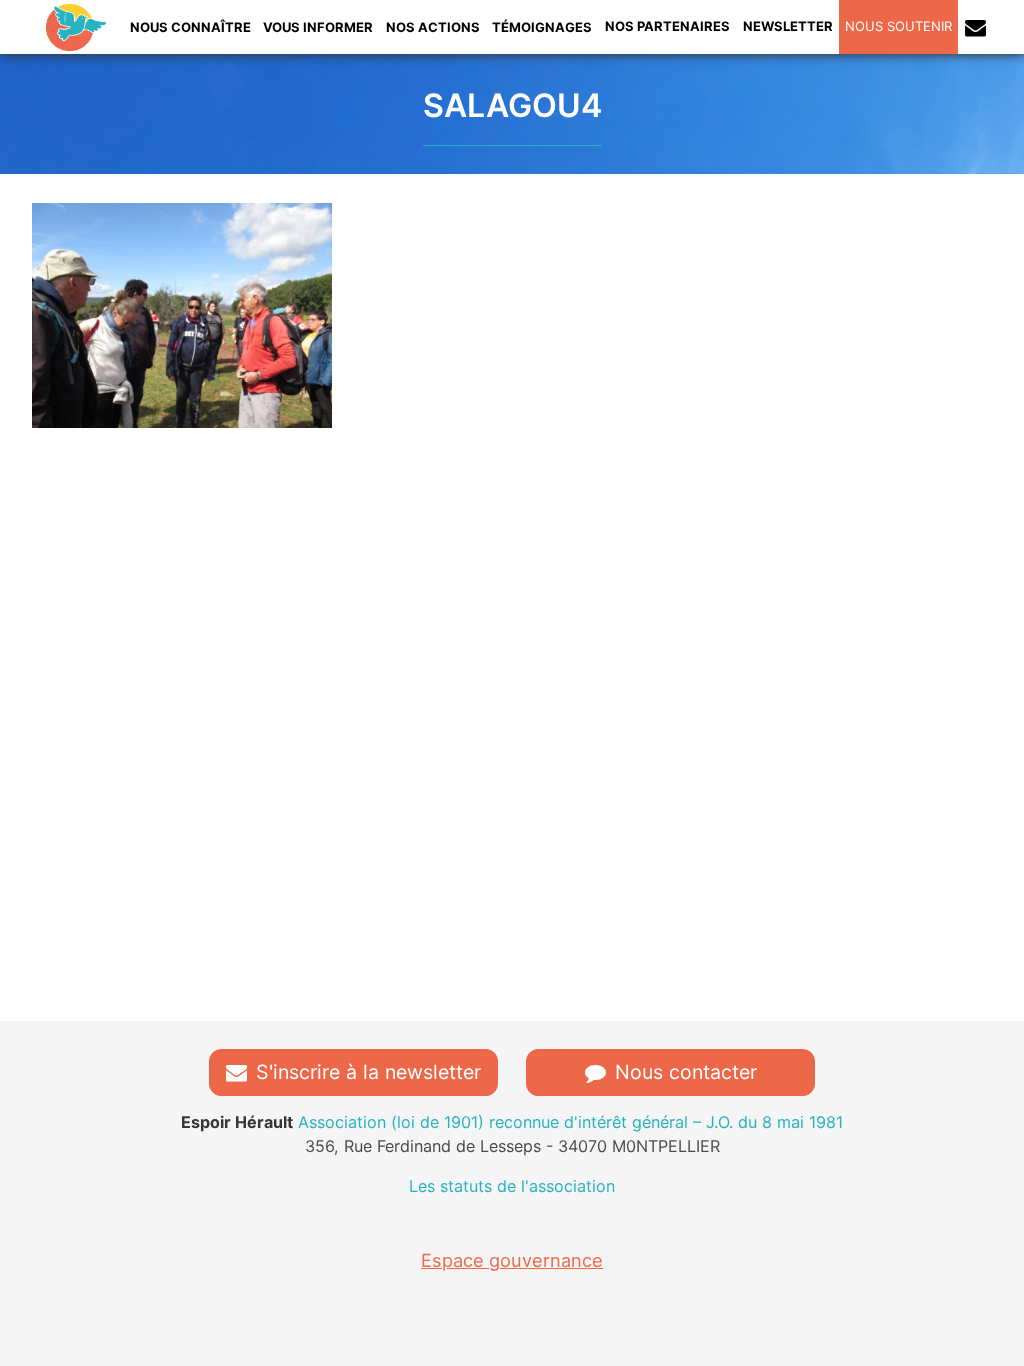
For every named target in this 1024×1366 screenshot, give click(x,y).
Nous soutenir (898, 26)
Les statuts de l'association (512, 1186)
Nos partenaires (667, 26)
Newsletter (788, 26)
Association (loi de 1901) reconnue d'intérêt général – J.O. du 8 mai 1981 (512, 1122)
